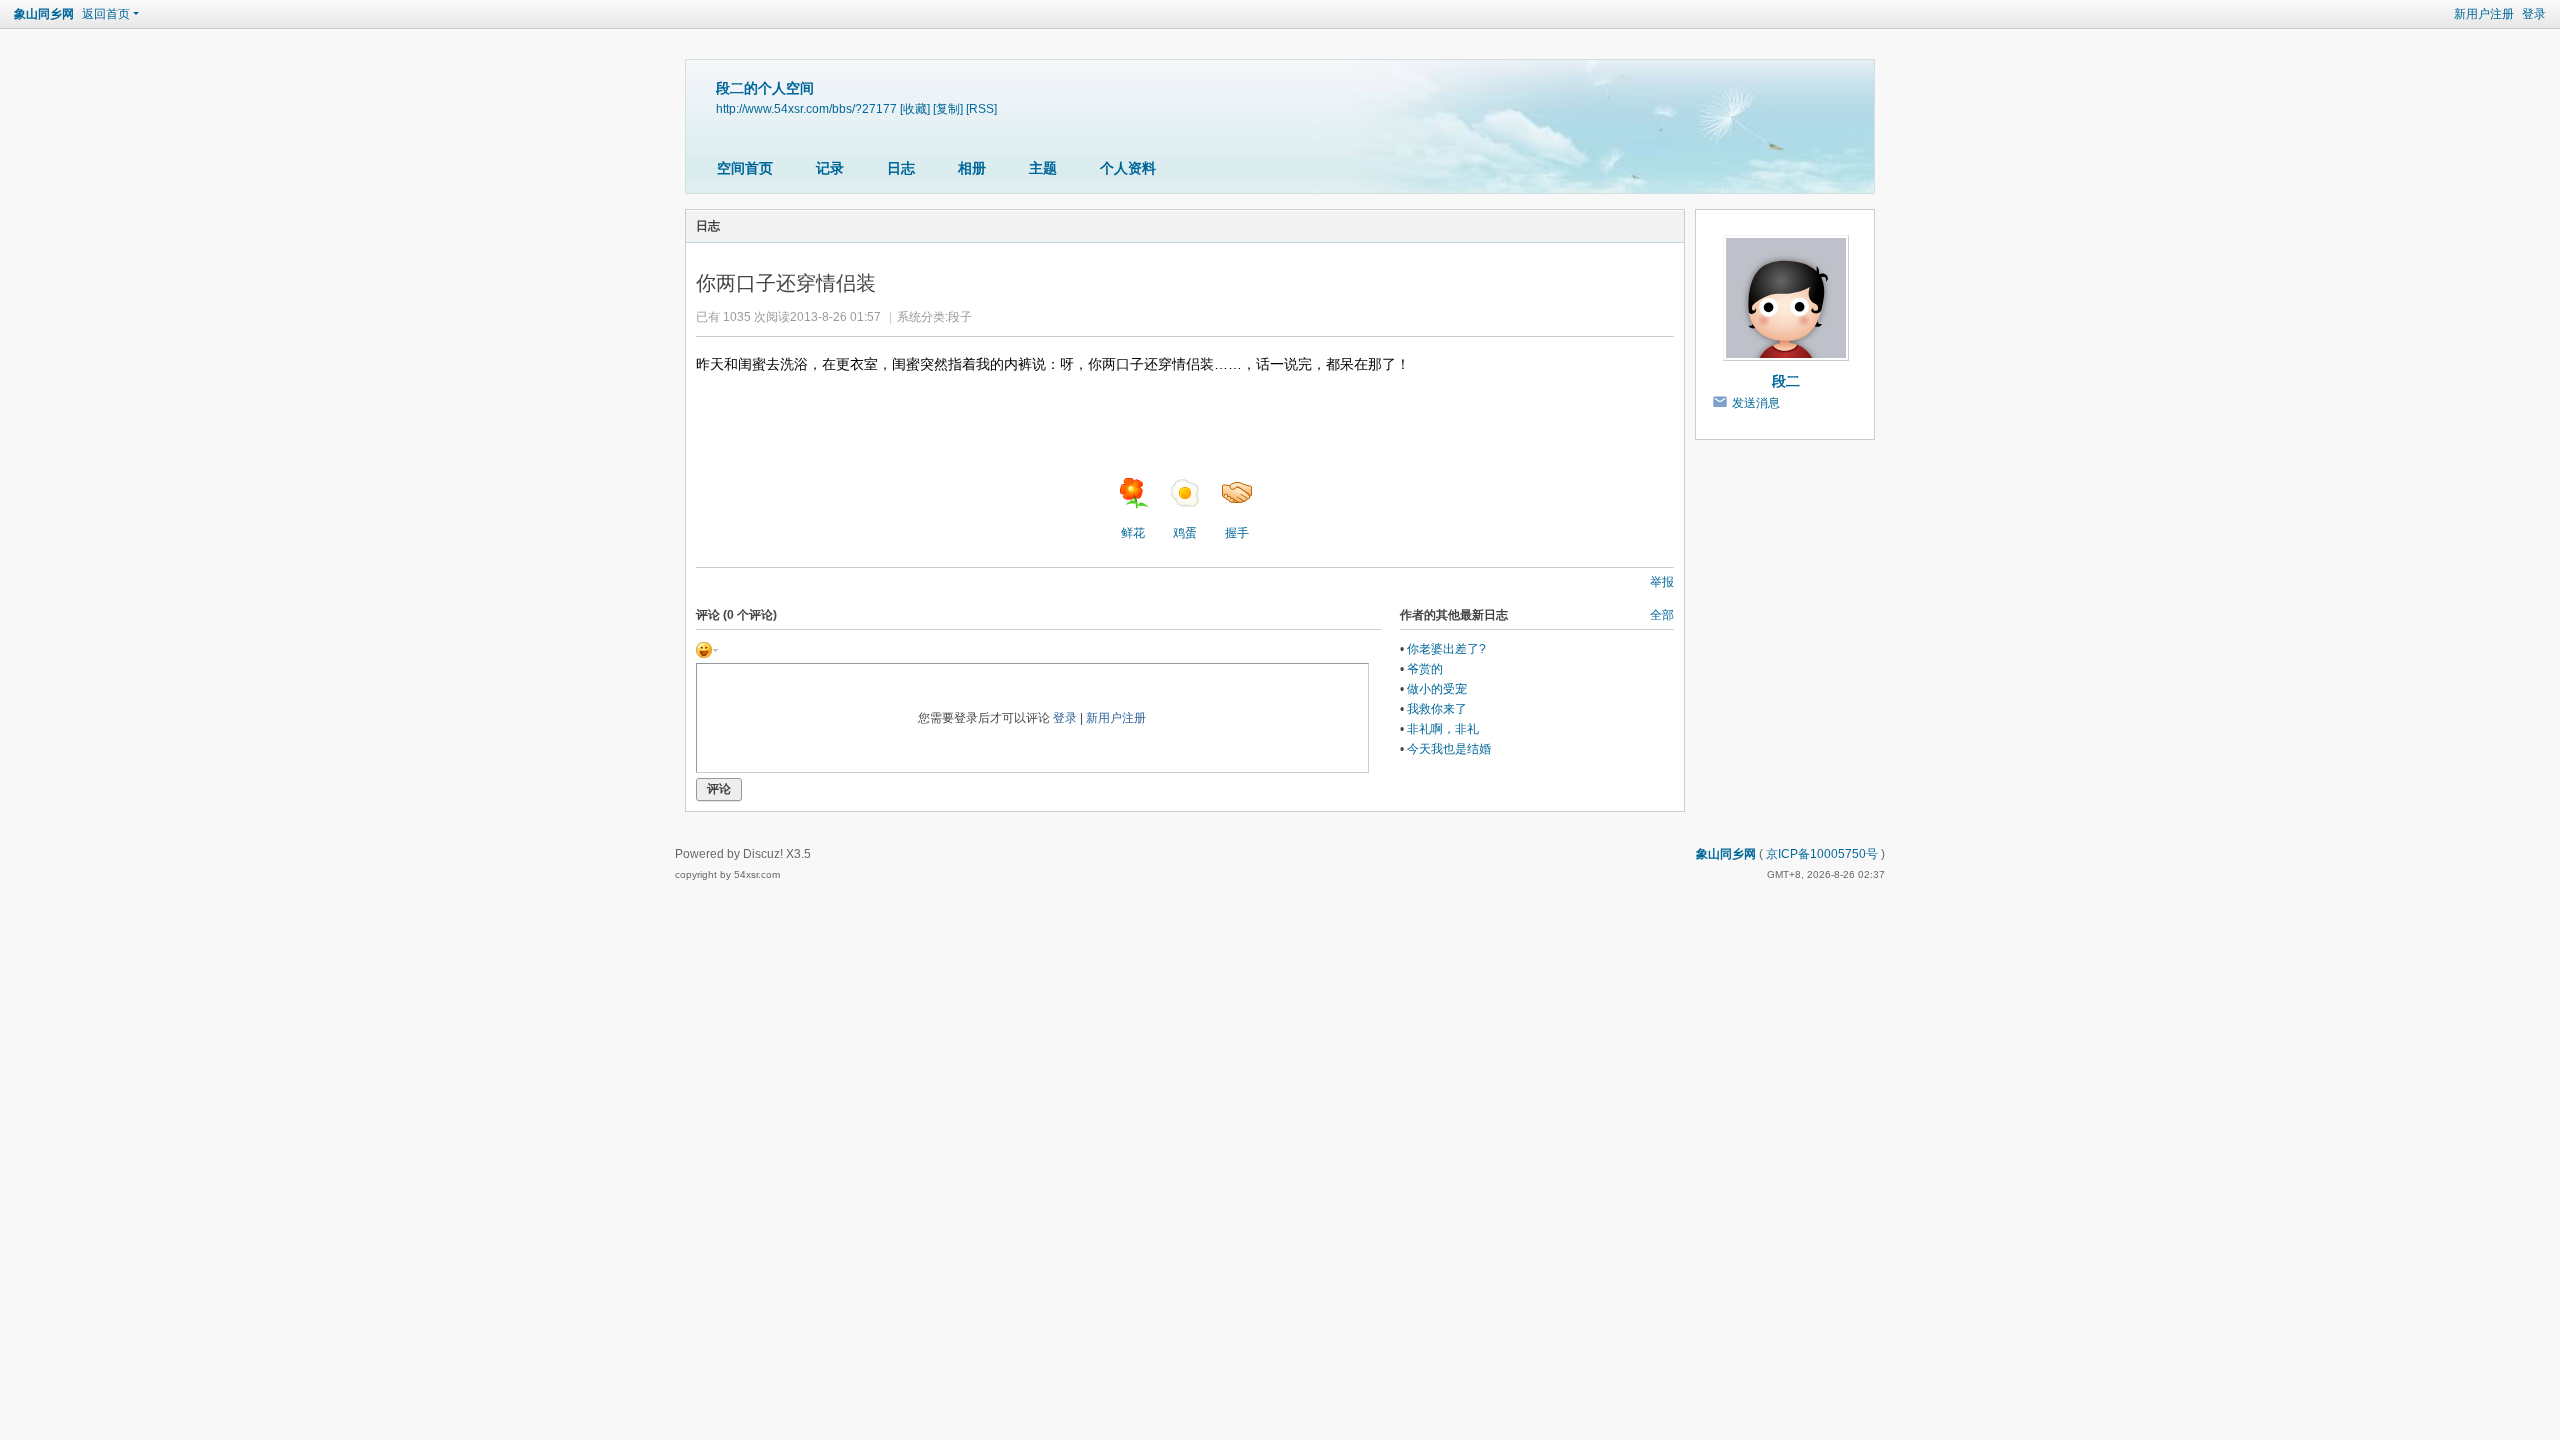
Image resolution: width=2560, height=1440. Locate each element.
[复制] (948, 108)
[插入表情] (707, 649)
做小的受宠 (1437, 689)
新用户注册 (2484, 14)
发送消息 (1756, 403)
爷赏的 (1425, 669)
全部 (1662, 615)
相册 (972, 168)
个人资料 (1128, 168)
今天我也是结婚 (1449, 749)
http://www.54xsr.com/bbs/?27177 (806, 108)
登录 (2534, 14)
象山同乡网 (44, 14)
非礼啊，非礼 (1443, 729)
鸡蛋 (1185, 533)
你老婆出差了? (1446, 649)
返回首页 (106, 14)
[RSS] (981, 108)
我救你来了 (1437, 709)
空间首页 (745, 168)
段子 (960, 317)
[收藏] (915, 108)
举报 (1662, 582)
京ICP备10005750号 (1822, 854)
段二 (1786, 381)
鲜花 (1133, 533)
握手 (1237, 533)
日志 (901, 168)
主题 (1043, 168)
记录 (830, 168)
